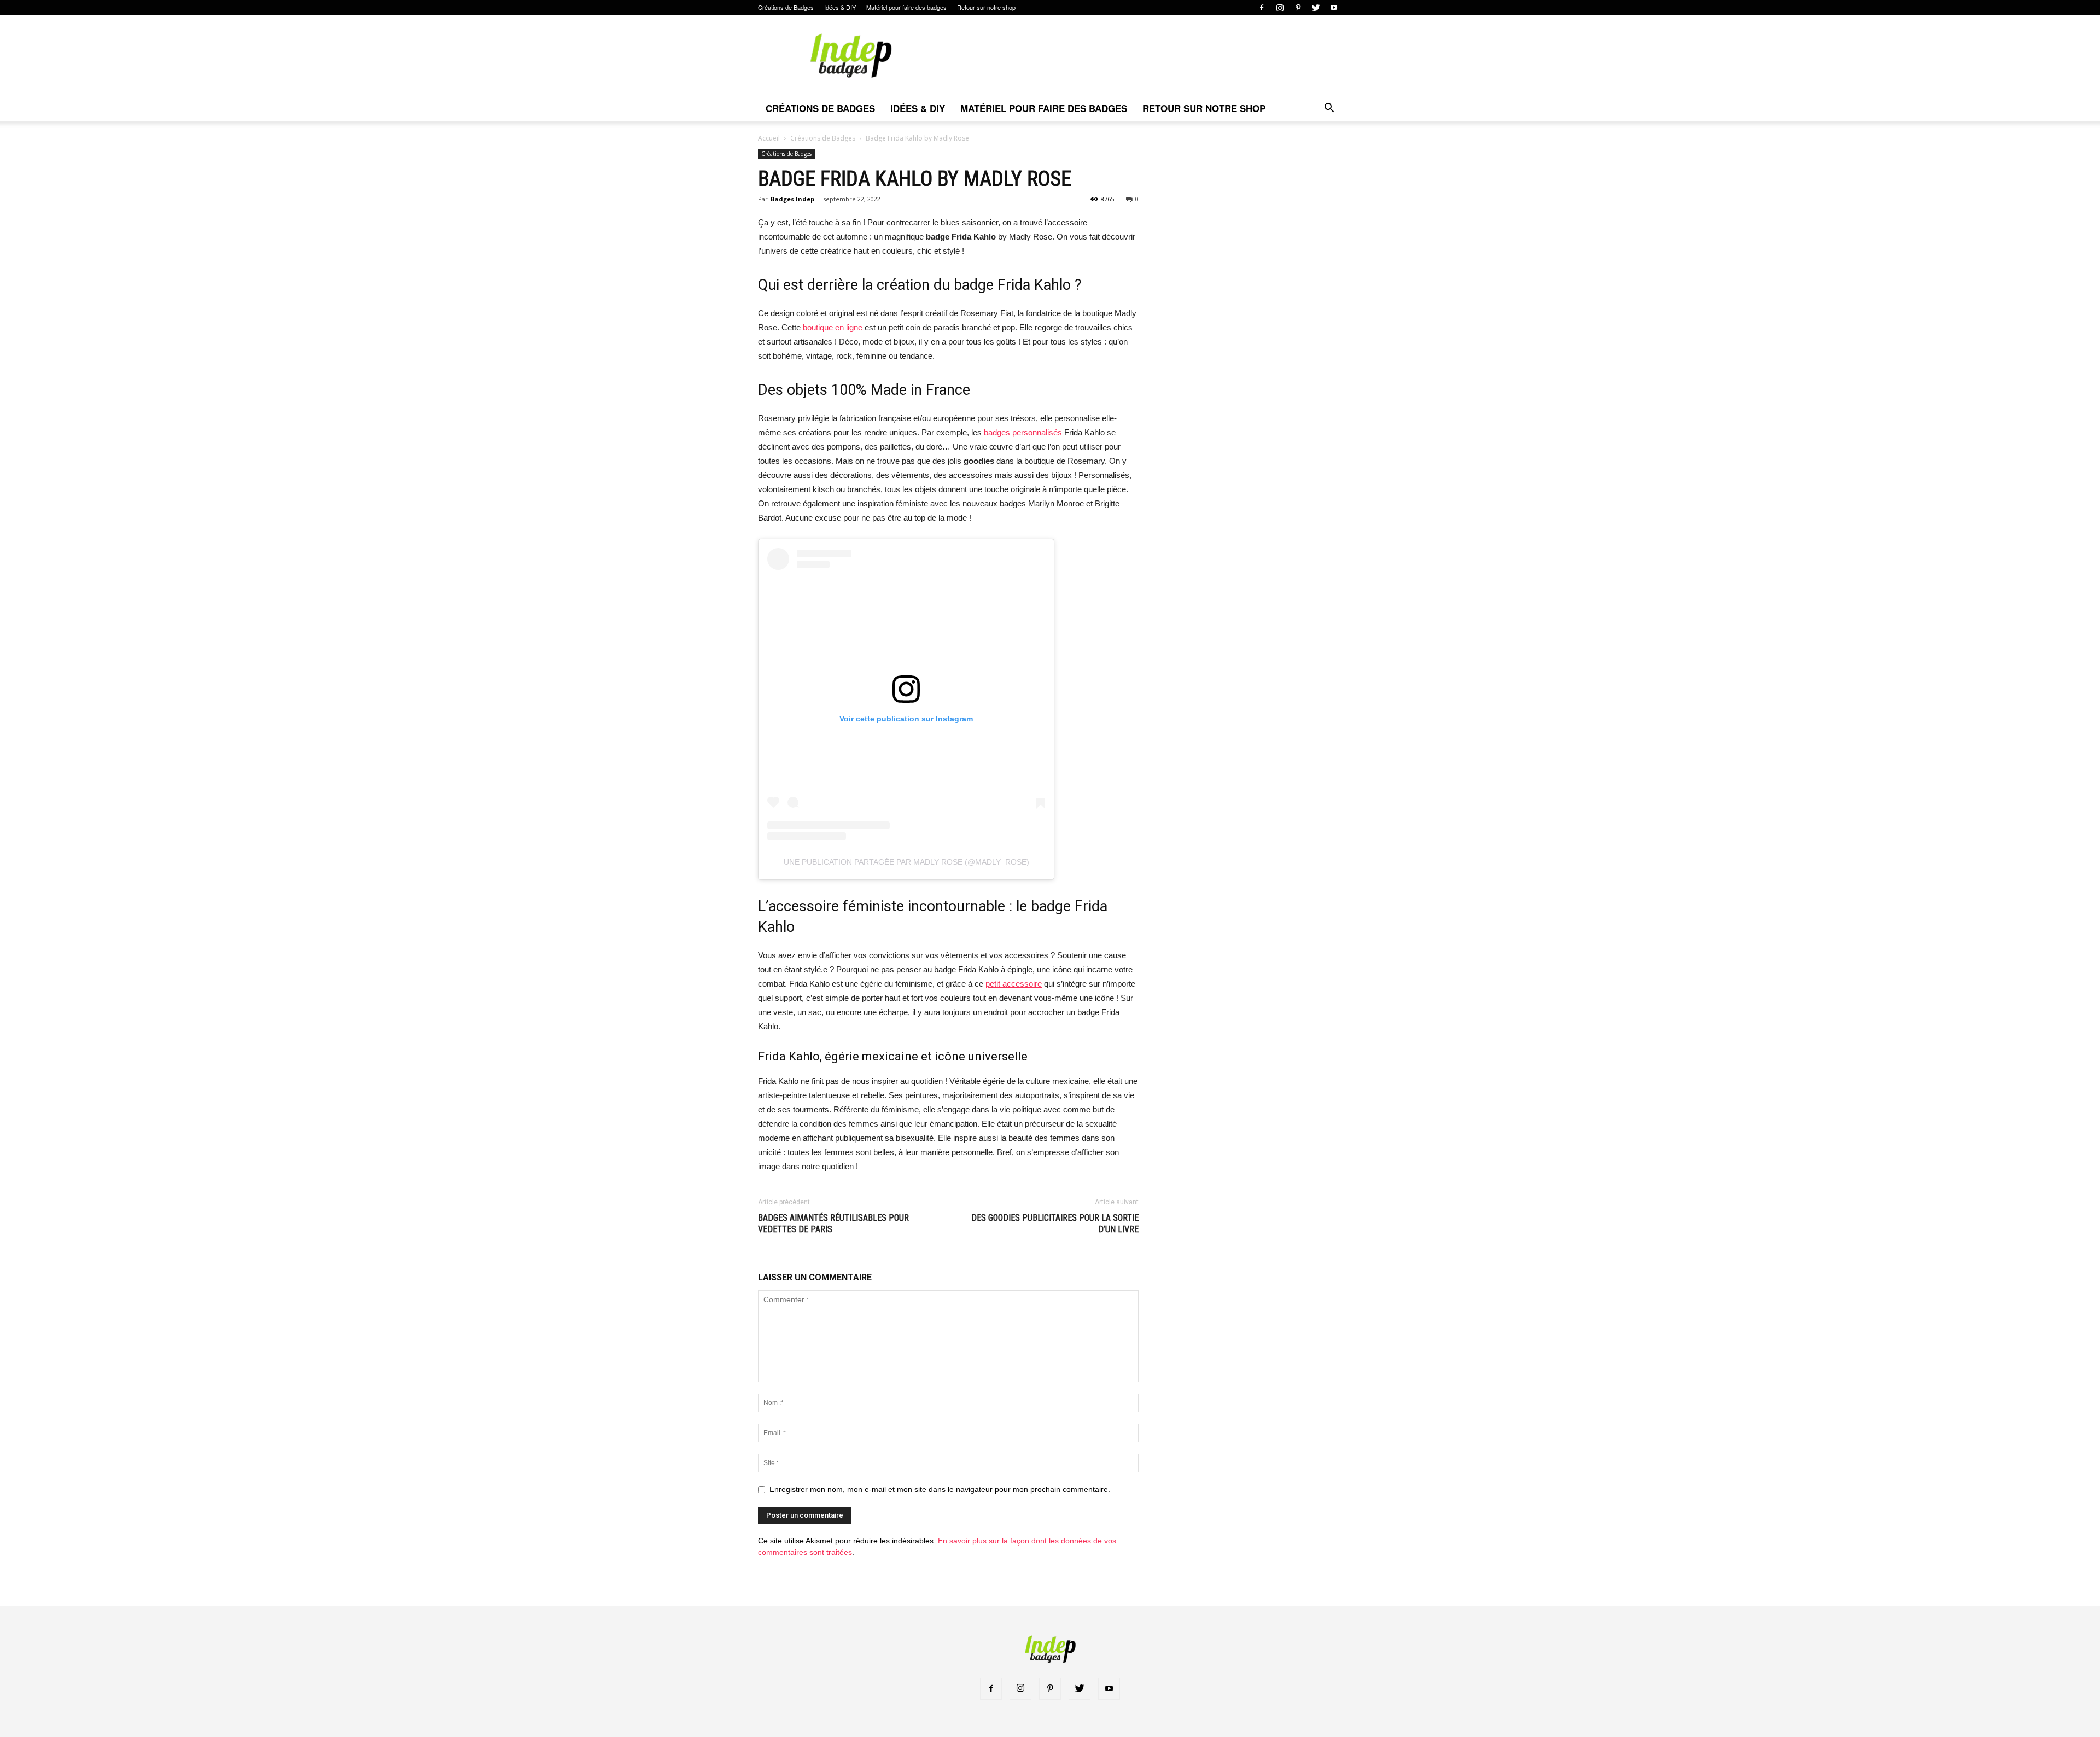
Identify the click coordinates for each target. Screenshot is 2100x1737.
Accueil (769, 138)
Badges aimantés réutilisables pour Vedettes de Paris (833, 1223)
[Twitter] (1316, 8)
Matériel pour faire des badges (906, 7)
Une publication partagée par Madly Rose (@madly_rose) (906, 862)
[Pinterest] (1298, 8)
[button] (1329, 109)
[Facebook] (1262, 8)
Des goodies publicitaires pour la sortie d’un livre (1055, 1223)
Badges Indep (792, 199)
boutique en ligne (833, 327)
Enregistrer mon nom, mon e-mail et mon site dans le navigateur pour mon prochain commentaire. (940, 1489)
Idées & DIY (840, 7)
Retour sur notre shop (986, 7)
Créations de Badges (786, 7)
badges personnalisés (1023, 432)
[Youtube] (1334, 8)
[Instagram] (1280, 8)
